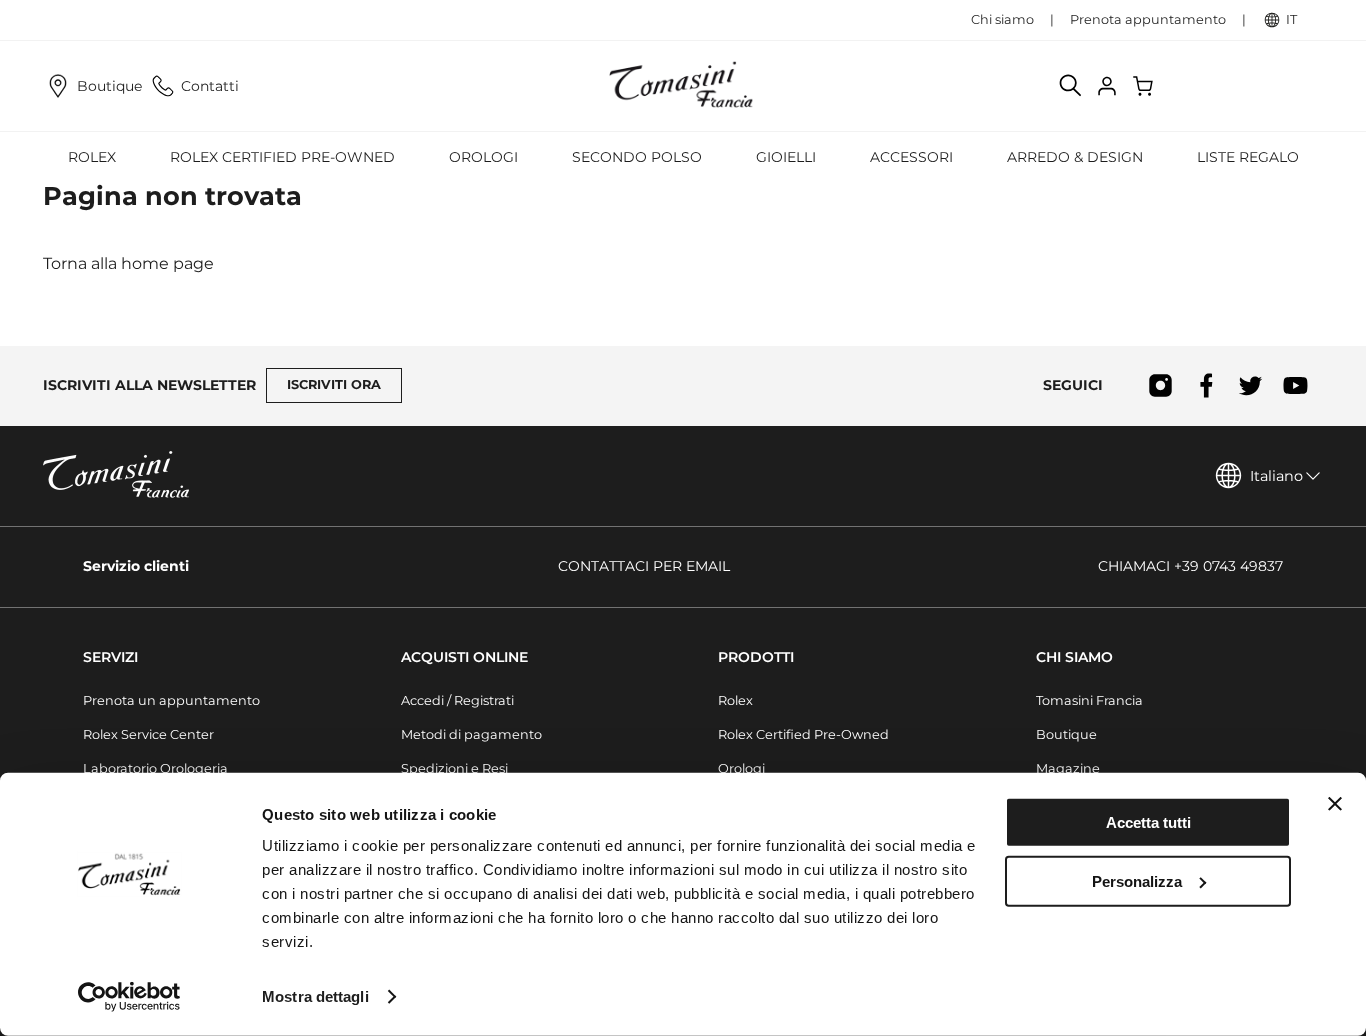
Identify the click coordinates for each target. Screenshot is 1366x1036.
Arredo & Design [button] (1075, 157)
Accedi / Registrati (457, 700)
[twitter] (1250, 386)
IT (1291, 19)
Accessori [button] (911, 157)
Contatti (210, 86)
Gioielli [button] (786, 157)
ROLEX (92, 157)
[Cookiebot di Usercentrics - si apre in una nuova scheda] (129, 997)
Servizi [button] (110, 657)
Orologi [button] (483, 157)
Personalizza (1137, 880)
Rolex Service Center (148, 734)
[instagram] (1160, 386)
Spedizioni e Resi (454, 768)
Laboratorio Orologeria (155, 768)
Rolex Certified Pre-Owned (282, 157)
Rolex (735, 700)
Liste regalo (1248, 157)
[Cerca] (1071, 86)
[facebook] (1205, 386)
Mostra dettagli (315, 996)
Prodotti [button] (756, 657)
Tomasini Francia (1089, 700)
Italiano (1276, 476)
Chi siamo (1002, 19)
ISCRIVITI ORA (334, 384)
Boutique (109, 86)
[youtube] (1295, 386)
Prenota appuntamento (1148, 19)
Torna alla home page (128, 263)
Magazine (1068, 768)
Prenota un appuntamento (171, 700)
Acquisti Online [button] (464, 657)
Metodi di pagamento (471, 734)
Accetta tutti (1148, 822)
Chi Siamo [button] (1074, 657)
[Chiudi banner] (1335, 804)
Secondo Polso (637, 157)
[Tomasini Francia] (683, 86)
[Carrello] (1145, 86)
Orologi (741, 768)
